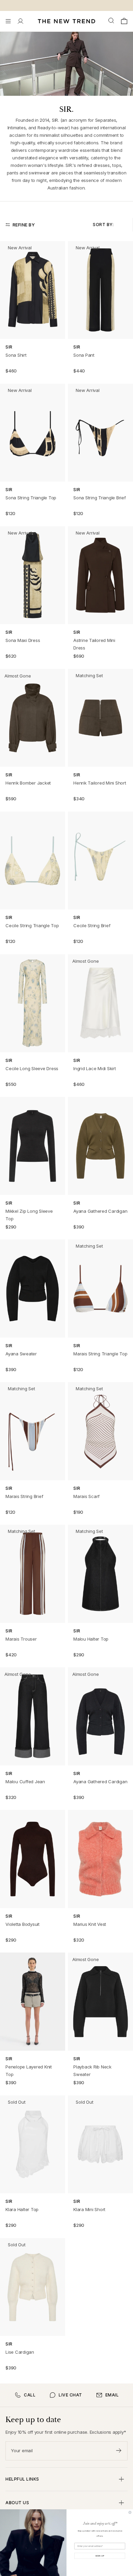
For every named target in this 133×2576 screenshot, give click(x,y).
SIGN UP (100, 2556)
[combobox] (112, 21)
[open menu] (8, 21)
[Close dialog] (130, 2512)
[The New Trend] (66, 21)
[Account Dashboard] (20, 21)
